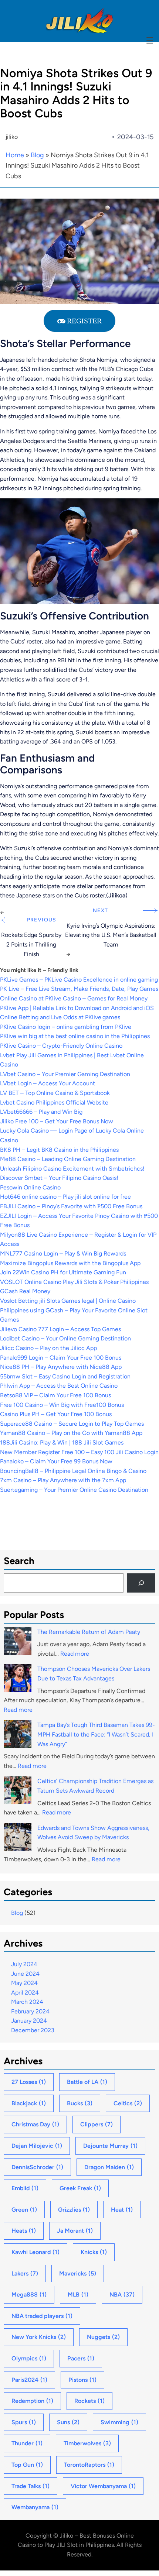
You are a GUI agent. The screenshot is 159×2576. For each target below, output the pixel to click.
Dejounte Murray (110, 2146)
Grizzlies (74, 2210)
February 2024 (30, 2011)
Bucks (80, 2103)
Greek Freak (80, 2188)
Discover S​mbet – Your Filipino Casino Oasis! (59, 1178)
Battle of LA (87, 2082)
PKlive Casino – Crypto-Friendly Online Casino (61, 1046)
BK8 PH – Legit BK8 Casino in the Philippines (59, 1150)
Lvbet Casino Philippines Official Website (54, 1102)
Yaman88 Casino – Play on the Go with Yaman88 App (71, 1433)
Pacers (81, 2358)
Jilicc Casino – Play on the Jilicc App (48, 1348)
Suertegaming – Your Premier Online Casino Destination (74, 1490)
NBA (122, 2295)
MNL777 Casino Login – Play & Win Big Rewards (63, 1253)
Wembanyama (35, 2507)
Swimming (119, 2422)
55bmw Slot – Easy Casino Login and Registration (65, 1376)
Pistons (82, 2380)
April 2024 (25, 1993)
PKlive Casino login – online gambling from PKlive (66, 1027)
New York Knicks (39, 2337)
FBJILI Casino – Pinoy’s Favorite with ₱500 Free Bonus (71, 1206)
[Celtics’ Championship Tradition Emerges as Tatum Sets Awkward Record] (18, 1792)
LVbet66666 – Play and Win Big (41, 1112)
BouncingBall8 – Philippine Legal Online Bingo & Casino (73, 1471)
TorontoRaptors (89, 2465)
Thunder (27, 2443)
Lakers (25, 2273)
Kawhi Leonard (35, 2252)
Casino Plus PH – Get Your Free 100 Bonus (56, 1414)
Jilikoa (117, 895)
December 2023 (33, 2030)
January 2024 (29, 2021)
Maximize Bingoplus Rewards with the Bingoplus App (70, 1263)
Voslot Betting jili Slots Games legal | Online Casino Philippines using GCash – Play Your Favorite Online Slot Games (74, 1310)
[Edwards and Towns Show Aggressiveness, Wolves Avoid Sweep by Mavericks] (18, 1839)
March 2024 (27, 2002)
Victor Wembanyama (103, 2486)
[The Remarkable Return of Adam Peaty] (18, 1643)
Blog (37, 155)
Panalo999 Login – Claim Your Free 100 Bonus (61, 1358)
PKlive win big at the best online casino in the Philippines (75, 1036)
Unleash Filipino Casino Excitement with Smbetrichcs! (72, 1169)
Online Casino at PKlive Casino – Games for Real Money (74, 998)
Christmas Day (35, 2124)
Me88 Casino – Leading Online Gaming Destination (68, 1159)
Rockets (89, 2401)
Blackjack (29, 2103)
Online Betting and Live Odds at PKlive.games (60, 1017)
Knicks (94, 2252)
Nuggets (103, 2337)
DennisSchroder (37, 2167)
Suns (68, 2422)
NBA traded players (42, 2316)
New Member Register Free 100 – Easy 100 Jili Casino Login (79, 1452)
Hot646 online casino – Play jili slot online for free (65, 1197)
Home (15, 155)
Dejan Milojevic (37, 2146)
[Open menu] (150, 40)
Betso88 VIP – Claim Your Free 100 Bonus (55, 1395)
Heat (122, 2210)
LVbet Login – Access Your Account (48, 1083)
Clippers (97, 2124)
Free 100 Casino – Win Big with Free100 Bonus (62, 1405)
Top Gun (27, 2465)
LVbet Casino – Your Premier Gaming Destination (65, 1074)
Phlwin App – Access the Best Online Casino (59, 1386)
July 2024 (24, 1964)
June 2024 (25, 1974)
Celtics (128, 2103)
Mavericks (78, 2273)
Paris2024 (29, 2380)
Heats (24, 2231)
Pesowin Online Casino (30, 1187)
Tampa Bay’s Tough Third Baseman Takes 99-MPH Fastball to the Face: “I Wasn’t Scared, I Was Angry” (96, 1734)
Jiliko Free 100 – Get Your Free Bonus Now (57, 1121)
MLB (78, 2295)
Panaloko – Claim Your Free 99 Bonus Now (56, 1461)
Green (24, 2210)
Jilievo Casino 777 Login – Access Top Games (60, 1329)
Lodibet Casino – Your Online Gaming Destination (65, 1338)
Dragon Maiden (109, 2167)
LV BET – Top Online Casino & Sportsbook (55, 1093)
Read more (75, 1654)
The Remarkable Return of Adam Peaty (89, 1632)
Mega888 (29, 2295)
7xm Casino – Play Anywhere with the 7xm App (63, 1480)
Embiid (25, 2188)
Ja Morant (75, 2231)
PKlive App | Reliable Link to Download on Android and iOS (77, 1008)
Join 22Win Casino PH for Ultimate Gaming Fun (63, 1272)
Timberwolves (87, 2443)
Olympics (29, 2358)
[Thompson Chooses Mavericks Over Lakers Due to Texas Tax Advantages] (18, 1679)
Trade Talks (31, 2486)
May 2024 (24, 1983)
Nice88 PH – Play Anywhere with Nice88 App (61, 1367)
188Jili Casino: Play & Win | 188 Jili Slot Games (62, 1442)
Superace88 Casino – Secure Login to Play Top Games (72, 1424)
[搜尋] (141, 1583)
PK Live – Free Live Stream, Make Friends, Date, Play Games (79, 989)
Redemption (32, 2401)
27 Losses (29, 2082)
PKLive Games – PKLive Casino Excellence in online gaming (79, 980)
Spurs (24, 2422)
